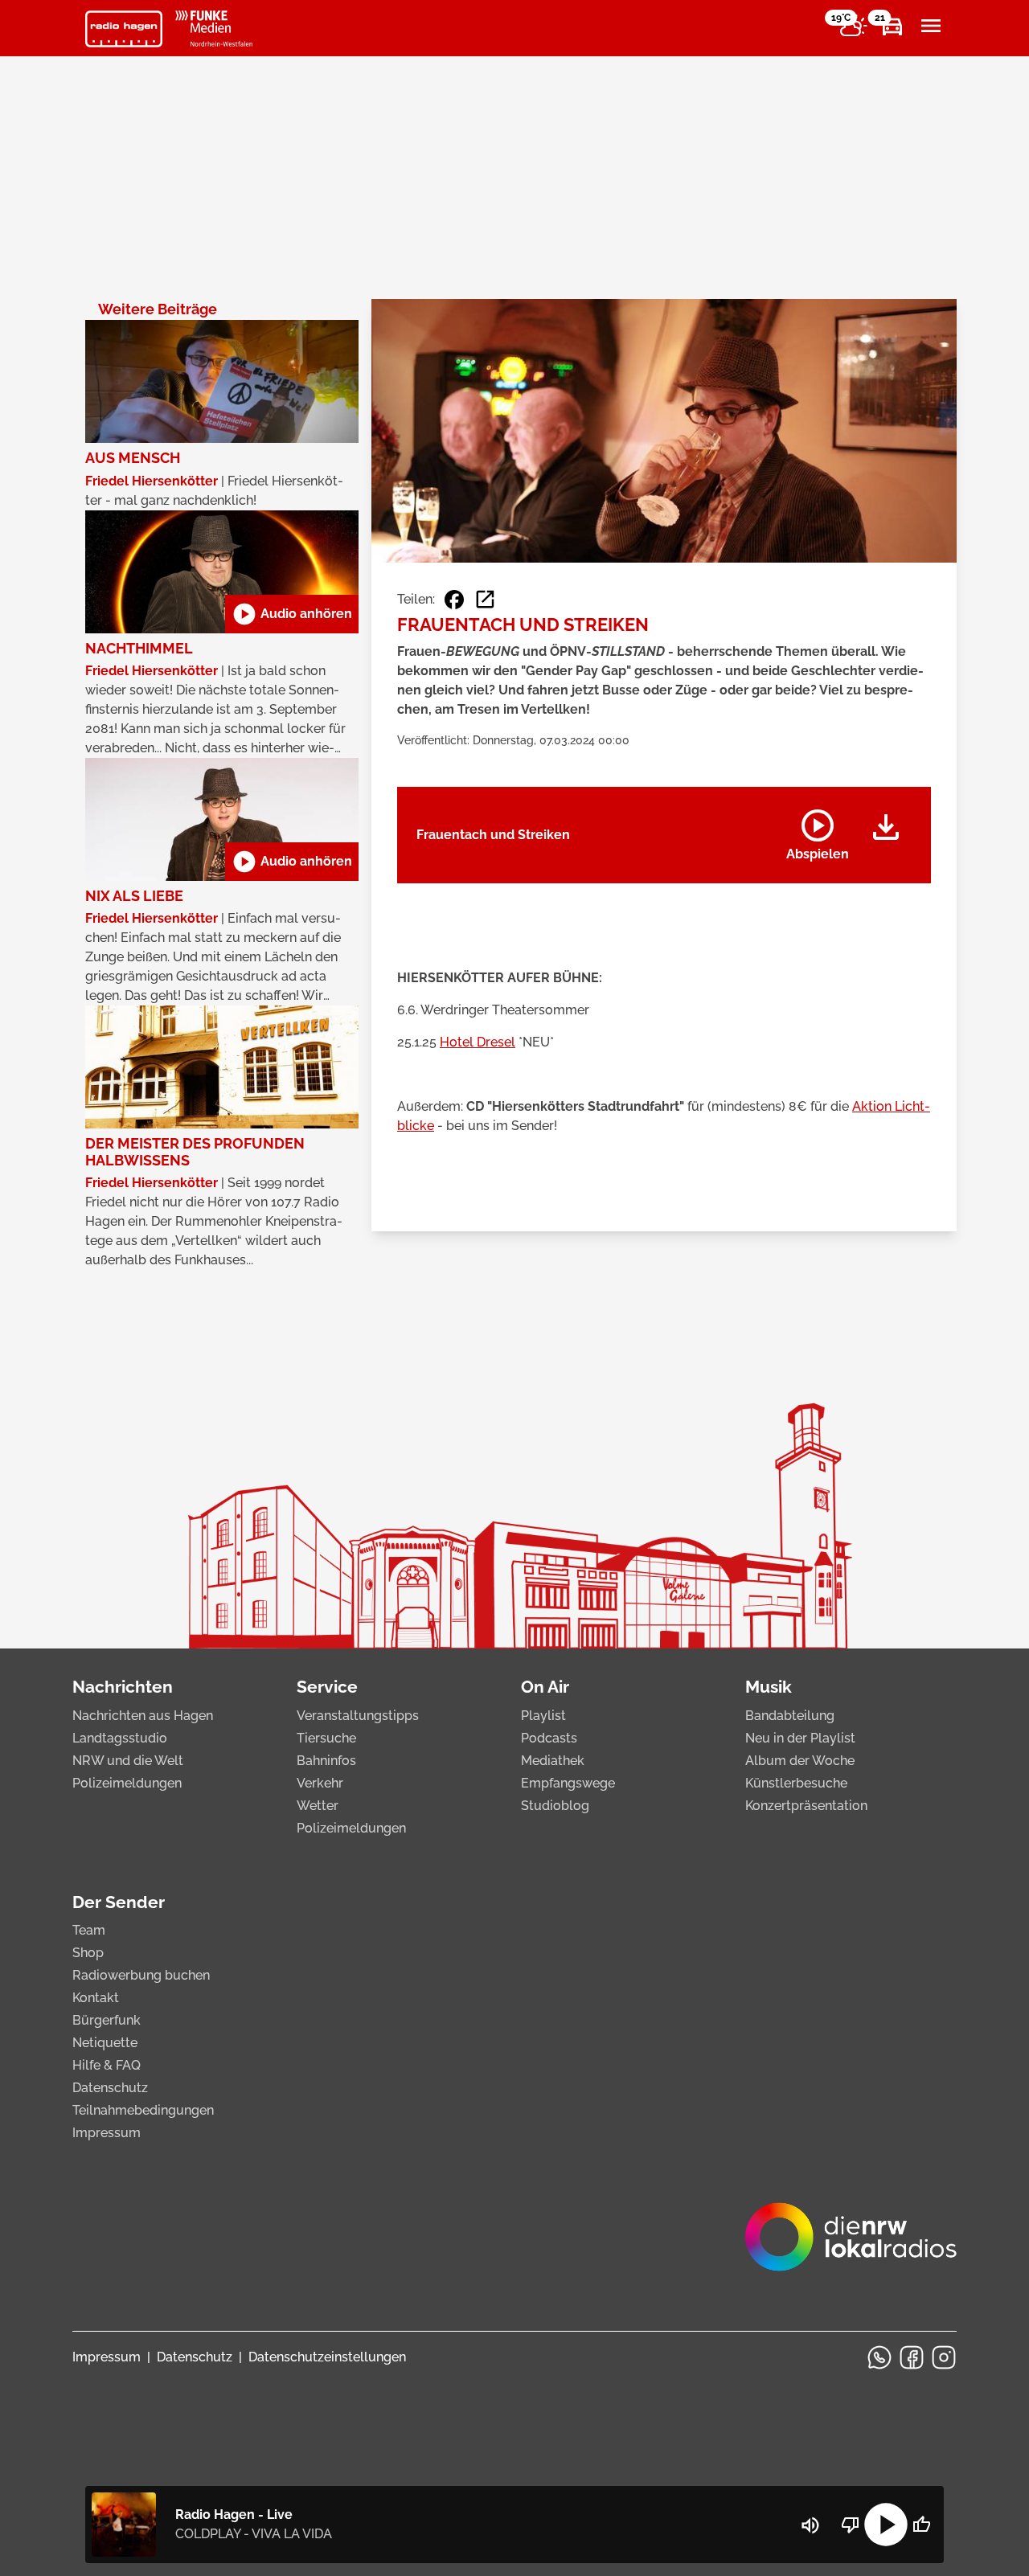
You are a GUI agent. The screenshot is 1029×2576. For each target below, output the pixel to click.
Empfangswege (568, 1783)
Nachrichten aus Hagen (143, 1716)
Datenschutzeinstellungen (327, 2357)
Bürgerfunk (107, 2020)
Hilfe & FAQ (107, 2065)
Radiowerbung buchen (141, 1975)
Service (327, 1687)
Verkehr (320, 1783)
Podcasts (549, 1738)
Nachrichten (123, 1687)
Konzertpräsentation (806, 1806)
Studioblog (555, 1806)
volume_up (810, 2525)
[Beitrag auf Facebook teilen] (454, 600)
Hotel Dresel (478, 1042)
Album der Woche (800, 1761)
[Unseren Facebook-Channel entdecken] (912, 2357)
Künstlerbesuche (796, 1783)
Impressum (107, 2133)
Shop (88, 1953)
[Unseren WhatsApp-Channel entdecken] (879, 2357)
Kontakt (96, 1998)
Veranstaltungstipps (358, 1716)
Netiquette (105, 2043)
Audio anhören (292, 614)
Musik (769, 1687)
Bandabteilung (790, 1716)
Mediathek (553, 1761)
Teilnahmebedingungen (143, 2110)
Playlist (543, 1716)
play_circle (886, 2525)
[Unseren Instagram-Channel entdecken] (944, 2357)
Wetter (318, 1806)
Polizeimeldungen (127, 1783)
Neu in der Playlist (800, 1738)
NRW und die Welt (128, 1761)
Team (89, 1930)
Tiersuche (326, 1738)
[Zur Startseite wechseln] (124, 29)
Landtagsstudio (120, 1738)
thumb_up (921, 2525)
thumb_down (851, 2525)
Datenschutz (110, 2088)
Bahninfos (326, 1761)
